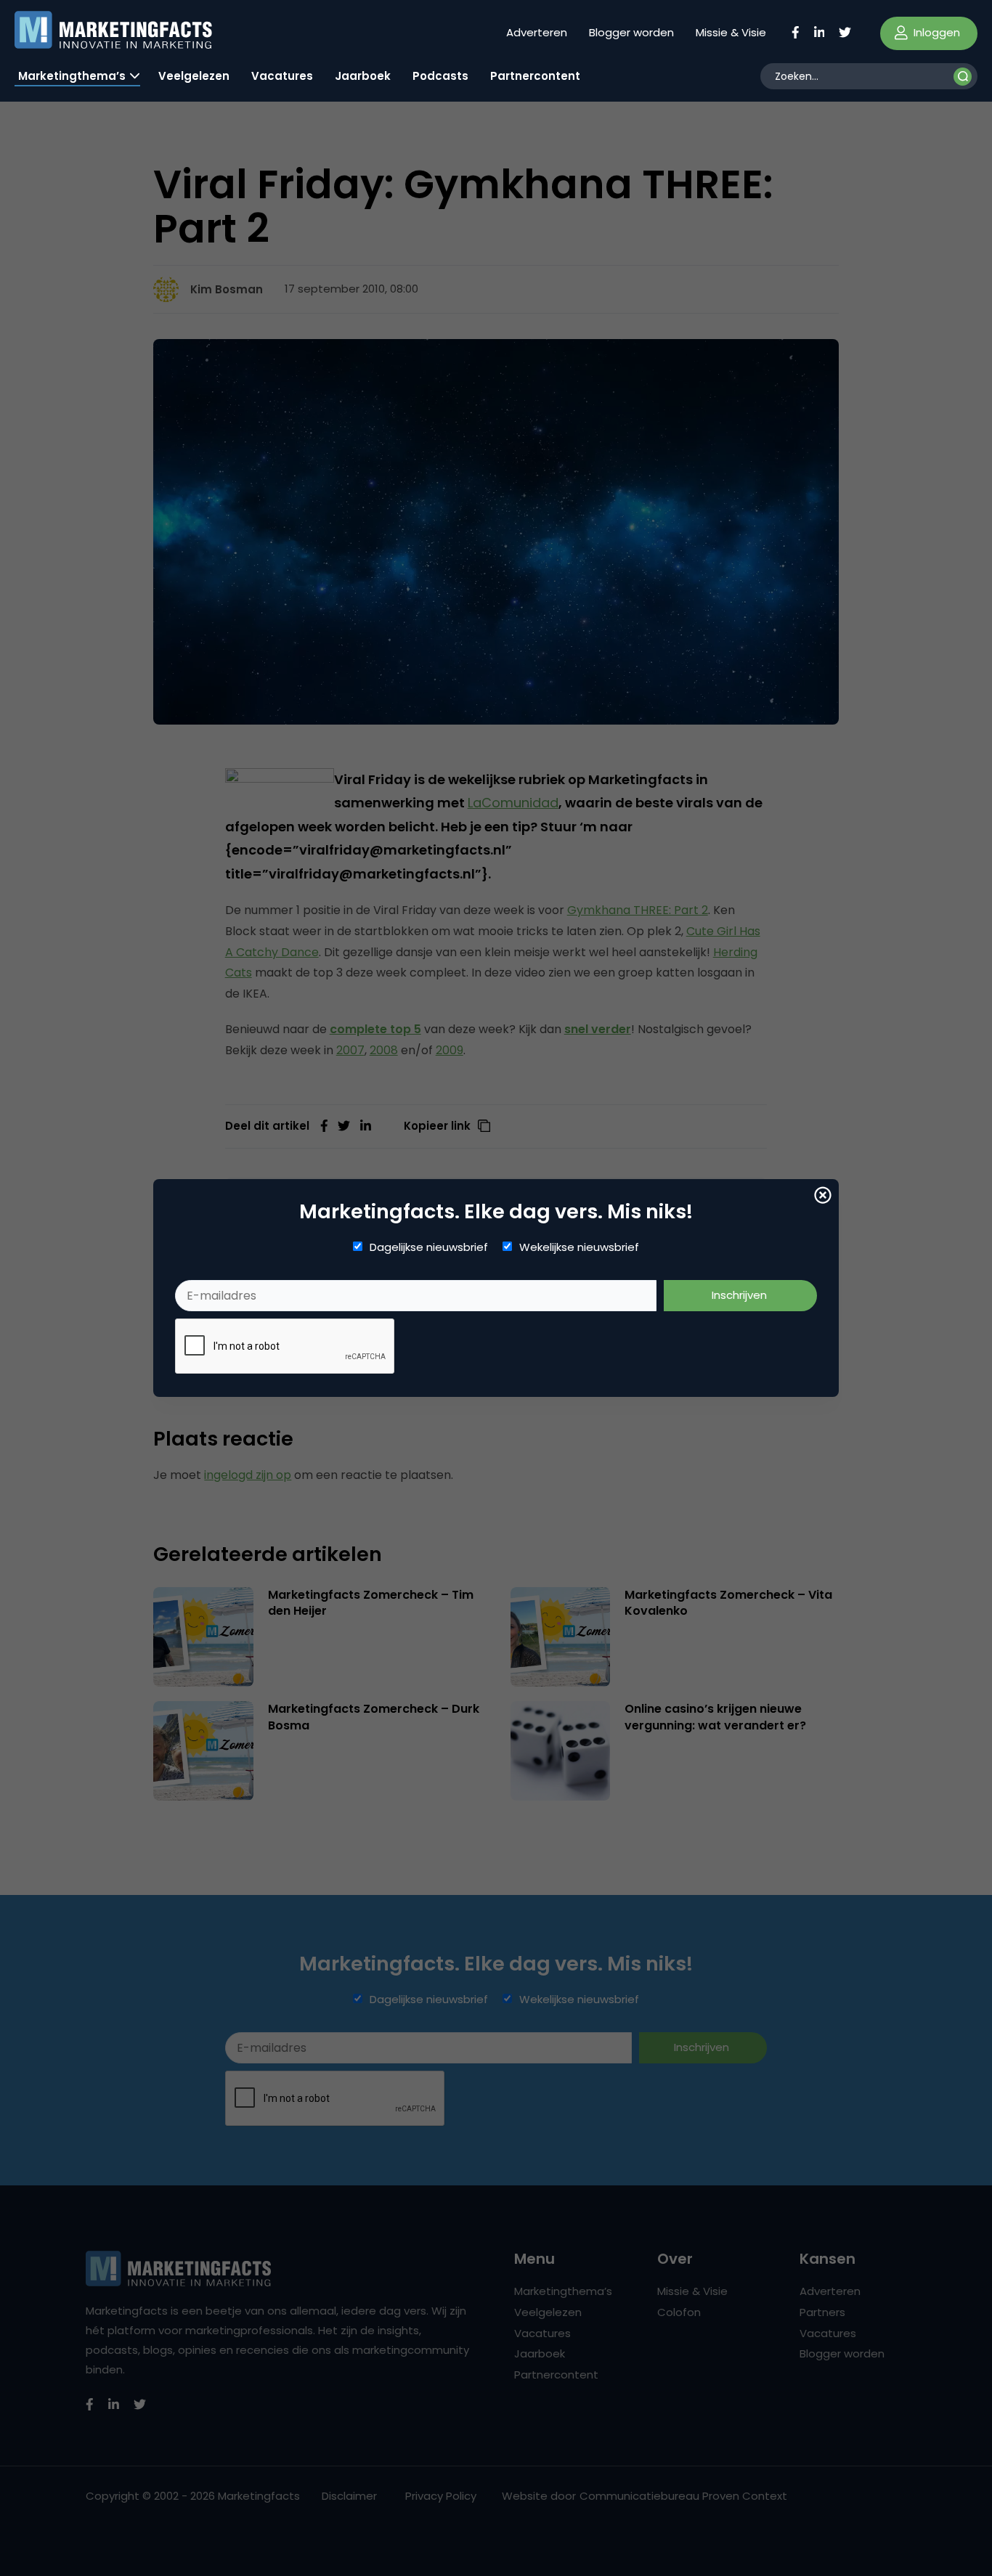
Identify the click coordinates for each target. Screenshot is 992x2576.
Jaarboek (363, 76)
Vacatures (282, 76)
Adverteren (537, 32)
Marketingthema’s (72, 76)
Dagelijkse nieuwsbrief (429, 1247)
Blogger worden (631, 32)
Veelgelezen (194, 76)
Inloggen (935, 32)
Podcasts (440, 76)
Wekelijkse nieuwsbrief (579, 1247)
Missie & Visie (731, 32)
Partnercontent (535, 76)
